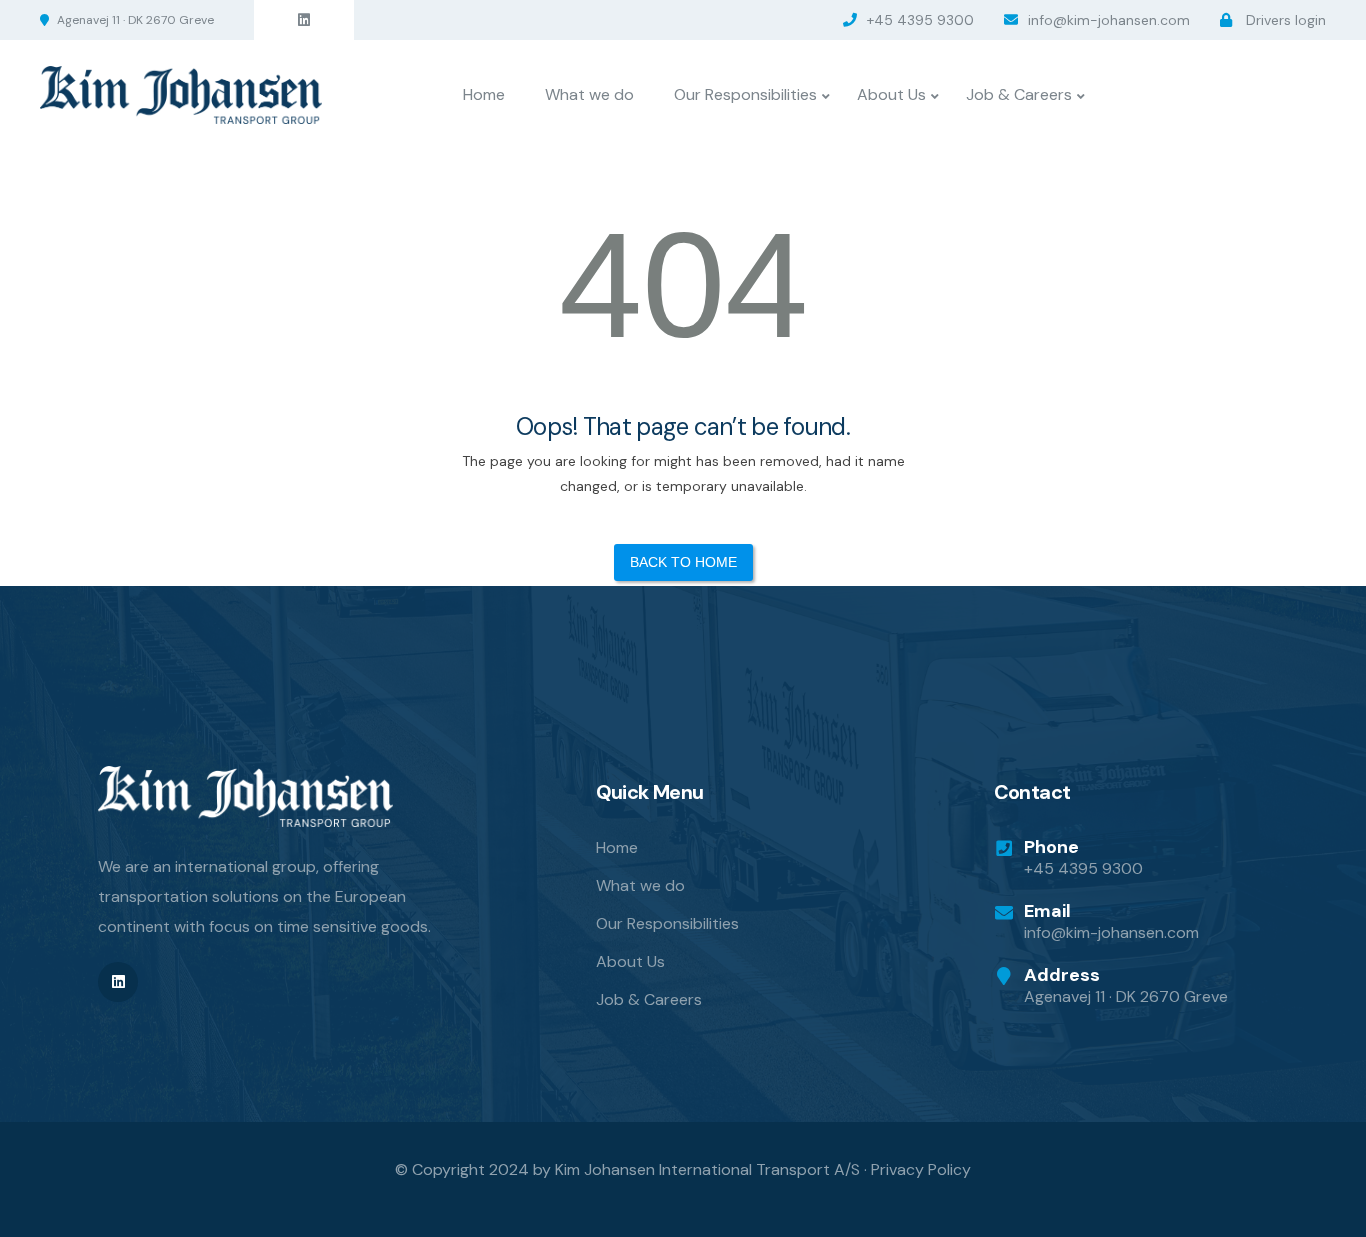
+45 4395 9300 (920, 20)
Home (484, 94)
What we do (589, 94)
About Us (891, 94)
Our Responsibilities (745, 94)
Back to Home (683, 562)
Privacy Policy (921, 1169)
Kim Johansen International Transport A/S (707, 1169)
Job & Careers (1019, 94)
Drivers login (1284, 20)
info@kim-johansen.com (1109, 20)
